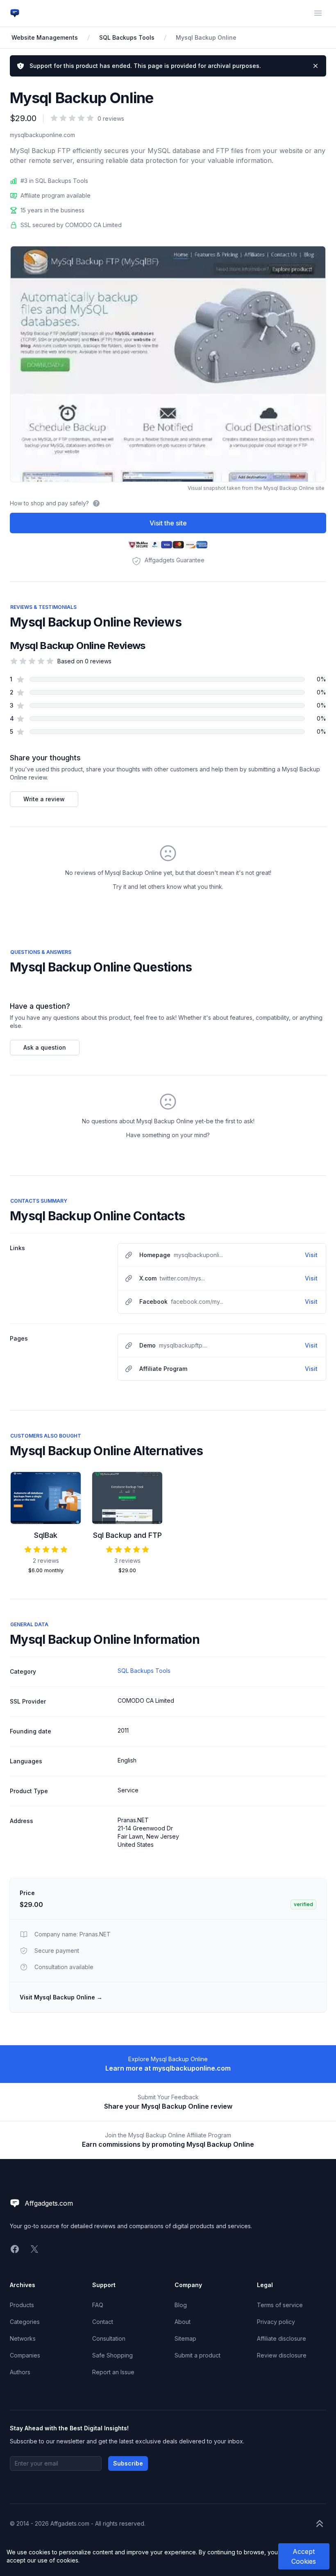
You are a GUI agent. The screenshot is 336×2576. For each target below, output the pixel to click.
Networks (23, 2338)
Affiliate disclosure (282, 2338)
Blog (181, 2305)
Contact (103, 2322)
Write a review (44, 799)
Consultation (109, 2338)
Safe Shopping (112, 2355)
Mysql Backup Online (206, 37)
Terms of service (280, 2305)
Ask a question (45, 1047)
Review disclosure (282, 2355)
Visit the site (168, 523)
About (183, 2322)
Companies (25, 2355)
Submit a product (198, 2355)
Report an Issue (113, 2372)
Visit (311, 1255)
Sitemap (185, 2338)
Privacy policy (276, 2322)
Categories (25, 2322)
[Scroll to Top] (320, 2524)
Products (22, 2305)
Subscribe (128, 2463)
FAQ (98, 2305)
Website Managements (45, 37)
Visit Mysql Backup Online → (61, 1997)
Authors (20, 2372)
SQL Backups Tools (127, 37)
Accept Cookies (304, 2556)
